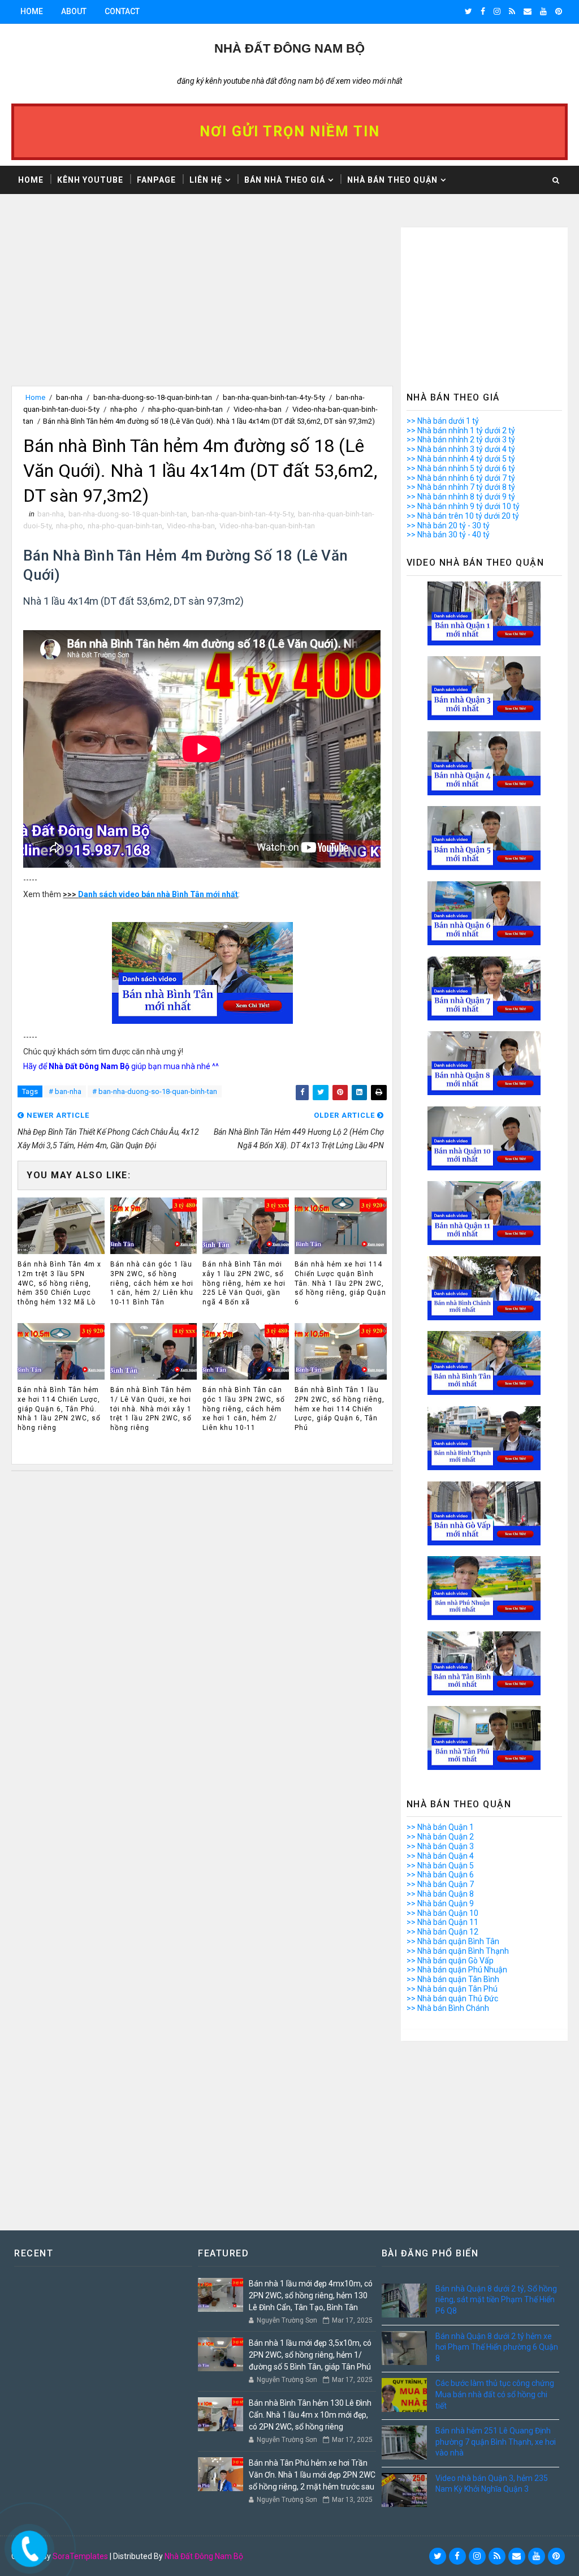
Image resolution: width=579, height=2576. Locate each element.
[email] (528, 11)
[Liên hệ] (27, 2545)
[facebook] (483, 11)
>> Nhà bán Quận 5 (440, 1866)
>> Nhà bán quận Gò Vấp (450, 1961)
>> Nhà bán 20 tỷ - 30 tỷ (448, 525)
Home (32, 11)
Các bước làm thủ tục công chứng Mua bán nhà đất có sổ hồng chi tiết (495, 2394)
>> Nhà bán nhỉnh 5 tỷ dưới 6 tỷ (461, 468)
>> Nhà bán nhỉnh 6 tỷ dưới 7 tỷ (461, 478)
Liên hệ (206, 180)
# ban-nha (65, 1091)
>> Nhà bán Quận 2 (440, 1837)
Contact (122, 11)
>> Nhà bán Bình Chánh (448, 2008)
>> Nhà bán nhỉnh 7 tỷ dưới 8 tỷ (461, 487)
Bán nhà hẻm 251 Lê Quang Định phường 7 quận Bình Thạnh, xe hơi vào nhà (496, 2442)
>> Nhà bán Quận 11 (442, 1922)
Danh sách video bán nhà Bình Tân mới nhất (158, 894)
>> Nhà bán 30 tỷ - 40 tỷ (448, 535)
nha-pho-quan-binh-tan (185, 409)
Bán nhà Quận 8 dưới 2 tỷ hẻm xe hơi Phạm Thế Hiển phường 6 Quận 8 (497, 2347)
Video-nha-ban (258, 409)
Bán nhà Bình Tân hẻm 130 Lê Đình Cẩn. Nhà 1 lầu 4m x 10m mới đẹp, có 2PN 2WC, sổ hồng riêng (310, 2415)
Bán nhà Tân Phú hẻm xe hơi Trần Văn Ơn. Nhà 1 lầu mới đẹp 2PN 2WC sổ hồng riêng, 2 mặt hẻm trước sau (312, 2475)
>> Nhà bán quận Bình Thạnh (458, 1951)
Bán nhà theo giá (285, 180)
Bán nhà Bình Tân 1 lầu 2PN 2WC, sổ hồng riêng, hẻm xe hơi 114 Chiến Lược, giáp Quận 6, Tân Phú (340, 1409)
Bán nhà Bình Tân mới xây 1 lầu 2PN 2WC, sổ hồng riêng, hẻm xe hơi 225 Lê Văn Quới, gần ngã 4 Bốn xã (244, 1283)
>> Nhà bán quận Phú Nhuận (457, 1970)
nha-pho (124, 409)
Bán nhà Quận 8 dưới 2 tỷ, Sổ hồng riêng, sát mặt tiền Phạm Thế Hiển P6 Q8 (496, 2300)
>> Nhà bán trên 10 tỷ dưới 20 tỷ (463, 516)
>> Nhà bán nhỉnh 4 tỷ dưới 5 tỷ (461, 459)
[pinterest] (559, 11)
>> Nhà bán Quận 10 (442, 1913)
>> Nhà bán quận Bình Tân (453, 1941)
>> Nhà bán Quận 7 (440, 1884)
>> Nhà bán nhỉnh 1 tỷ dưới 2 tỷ (461, 430)
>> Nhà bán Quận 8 (440, 1894)
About (74, 11)
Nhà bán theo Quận (392, 180)
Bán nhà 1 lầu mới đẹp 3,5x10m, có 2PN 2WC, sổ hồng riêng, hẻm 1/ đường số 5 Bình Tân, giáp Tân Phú (310, 2355)
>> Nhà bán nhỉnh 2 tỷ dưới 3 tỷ (461, 440)
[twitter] (468, 11)
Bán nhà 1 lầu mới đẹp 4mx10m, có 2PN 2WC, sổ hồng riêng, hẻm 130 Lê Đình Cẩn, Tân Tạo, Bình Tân (311, 2295)
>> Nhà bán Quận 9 (440, 1903)
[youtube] (543, 11)
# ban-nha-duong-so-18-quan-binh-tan (155, 1091)
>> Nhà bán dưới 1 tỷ (443, 421)
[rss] (512, 11)
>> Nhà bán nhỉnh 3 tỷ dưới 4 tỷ (461, 449)
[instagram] (497, 11)
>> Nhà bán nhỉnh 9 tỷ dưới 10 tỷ (463, 506)
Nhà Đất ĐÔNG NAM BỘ (289, 48)
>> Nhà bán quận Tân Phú (452, 1989)
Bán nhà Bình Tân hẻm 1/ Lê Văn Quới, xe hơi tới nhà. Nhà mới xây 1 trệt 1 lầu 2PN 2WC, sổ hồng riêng (151, 1409)
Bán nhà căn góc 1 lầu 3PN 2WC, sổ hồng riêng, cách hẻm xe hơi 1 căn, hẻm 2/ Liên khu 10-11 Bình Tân (152, 1283)
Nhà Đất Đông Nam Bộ (204, 2556)
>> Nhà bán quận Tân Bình (453, 1979)
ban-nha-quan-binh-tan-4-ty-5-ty (274, 397)
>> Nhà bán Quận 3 (440, 1846)
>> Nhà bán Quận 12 (442, 1932)
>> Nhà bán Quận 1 (440, 1827)
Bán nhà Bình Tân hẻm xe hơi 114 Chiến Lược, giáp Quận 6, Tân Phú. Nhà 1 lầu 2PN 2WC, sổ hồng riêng (59, 1409)
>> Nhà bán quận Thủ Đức (452, 1998)
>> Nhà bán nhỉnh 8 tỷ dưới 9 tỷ (461, 497)
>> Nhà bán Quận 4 (440, 1856)
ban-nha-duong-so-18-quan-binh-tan (153, 397)
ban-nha (69, 397)
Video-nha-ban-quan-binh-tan (267, 526)
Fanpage (156, 180)
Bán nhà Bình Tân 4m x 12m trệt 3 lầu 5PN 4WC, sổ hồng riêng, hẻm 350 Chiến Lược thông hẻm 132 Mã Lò (59, 1283)
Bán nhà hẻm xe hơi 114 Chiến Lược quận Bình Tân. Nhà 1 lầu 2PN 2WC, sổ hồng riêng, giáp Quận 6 (340, 1283)
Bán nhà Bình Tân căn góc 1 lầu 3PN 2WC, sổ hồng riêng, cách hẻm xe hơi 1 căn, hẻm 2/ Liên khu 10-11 (244, 1409)
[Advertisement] (202, 307)
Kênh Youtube (90, 180)
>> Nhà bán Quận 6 (440, 1875)
